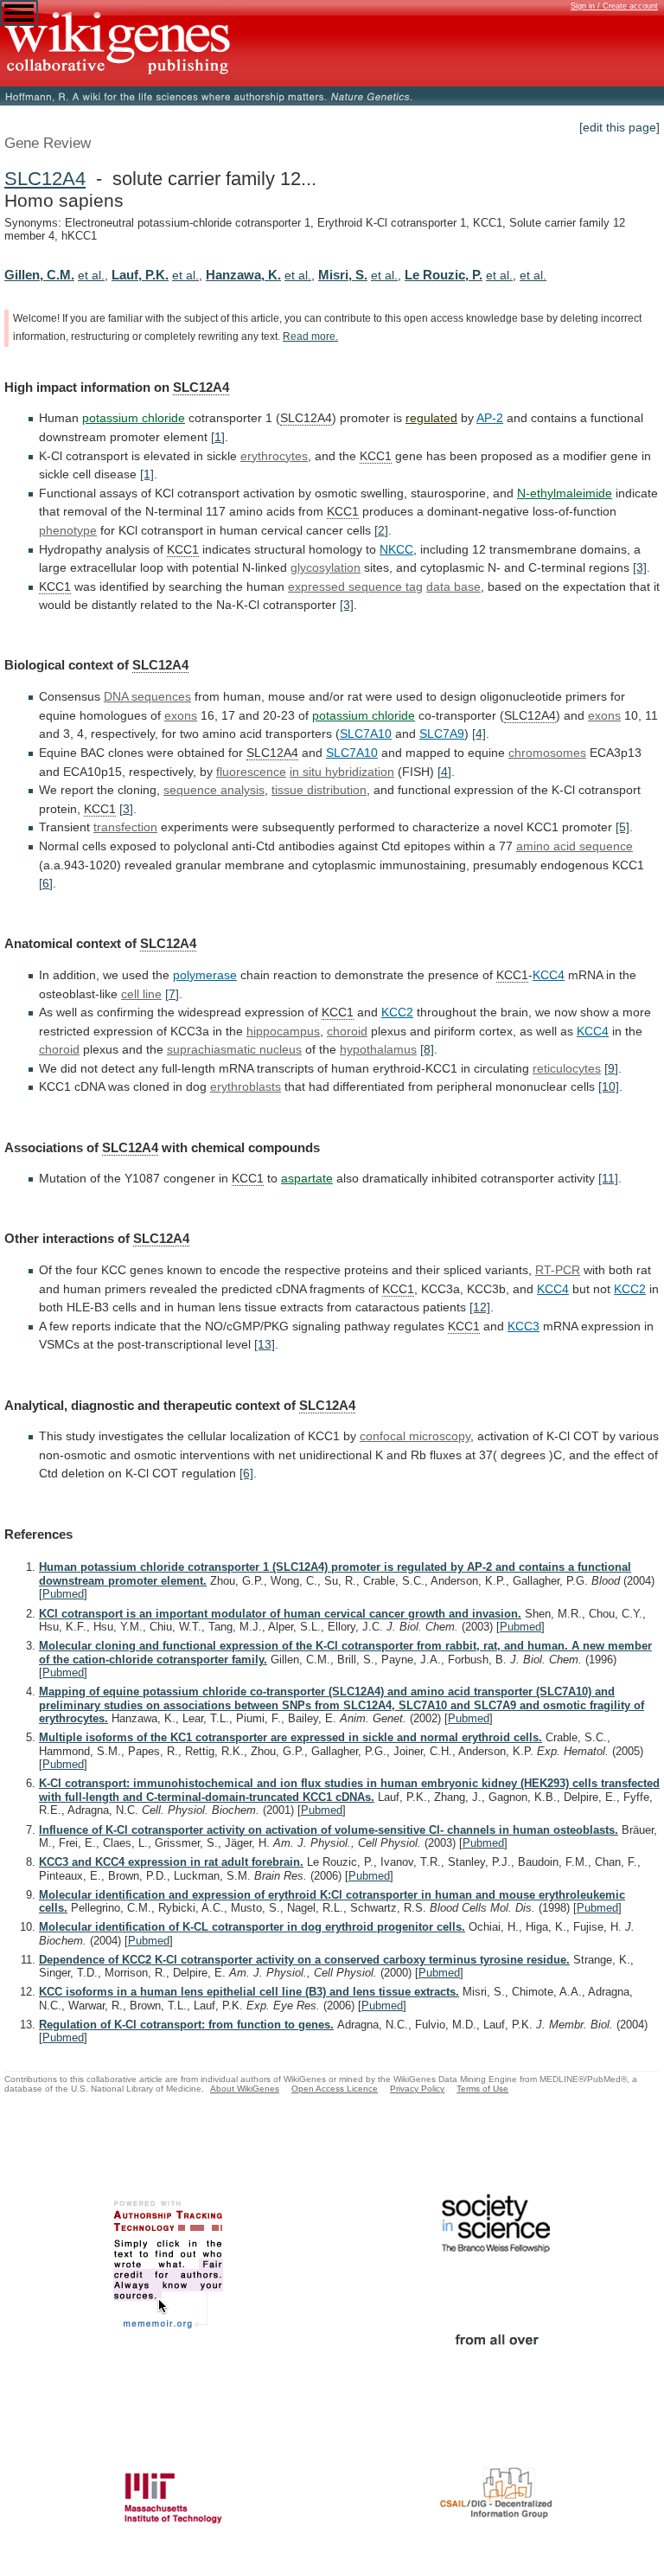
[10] (609, 1086)
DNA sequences (147, 696)
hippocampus (283, 1031)
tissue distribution (319, 790)
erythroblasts (246, 1086)
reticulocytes (567, 1068)
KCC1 (376, 456)
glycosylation (326, 567)
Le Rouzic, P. (444, 275)
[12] (480, 1307)
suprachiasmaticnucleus (234, 1049)
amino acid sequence (575, 846)
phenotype (68, 530)
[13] (265, 1344)
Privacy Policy (417, 2089)
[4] (479, 734)
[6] (46, 883)
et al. (91, 275)
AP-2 (490, 418)
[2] (381, 530)
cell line (141, 994)
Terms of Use (482, 2089)
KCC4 (549, 975)
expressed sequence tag (355, 586)
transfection (125, 827)
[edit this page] (619, 127)
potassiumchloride (364, 715)
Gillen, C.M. (39, 275)
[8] (427, 1049)
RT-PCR (558, 1270)
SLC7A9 (442, 734)
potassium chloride (134, 418)
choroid (347, 1031)
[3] (640, 567)
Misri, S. (343, 275)
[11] (608, 1178)
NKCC (396, 549)
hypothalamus (378, 1049)
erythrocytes (274, 456)
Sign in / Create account (614, 6)
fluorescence (251, 772)
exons (181, 715)
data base (453, 586)
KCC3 (524, 1326)
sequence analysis (214, 790)
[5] (622, 827)
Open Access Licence (335, 2089)
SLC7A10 (366, 734)
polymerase (205, 975)
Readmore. (310, 336)
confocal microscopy (415, 1436)
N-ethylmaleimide (565, 493)
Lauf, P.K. (140, 275)
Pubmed (63, 1594)
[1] (218, 437)
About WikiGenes (245, 2089)
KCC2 (397, 1012)
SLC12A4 (45, 179)
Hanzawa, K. (243, 275)
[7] (172, 994)
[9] (611, 1068)
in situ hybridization (342, 772)
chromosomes (547, 753)
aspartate (307, 1178)
